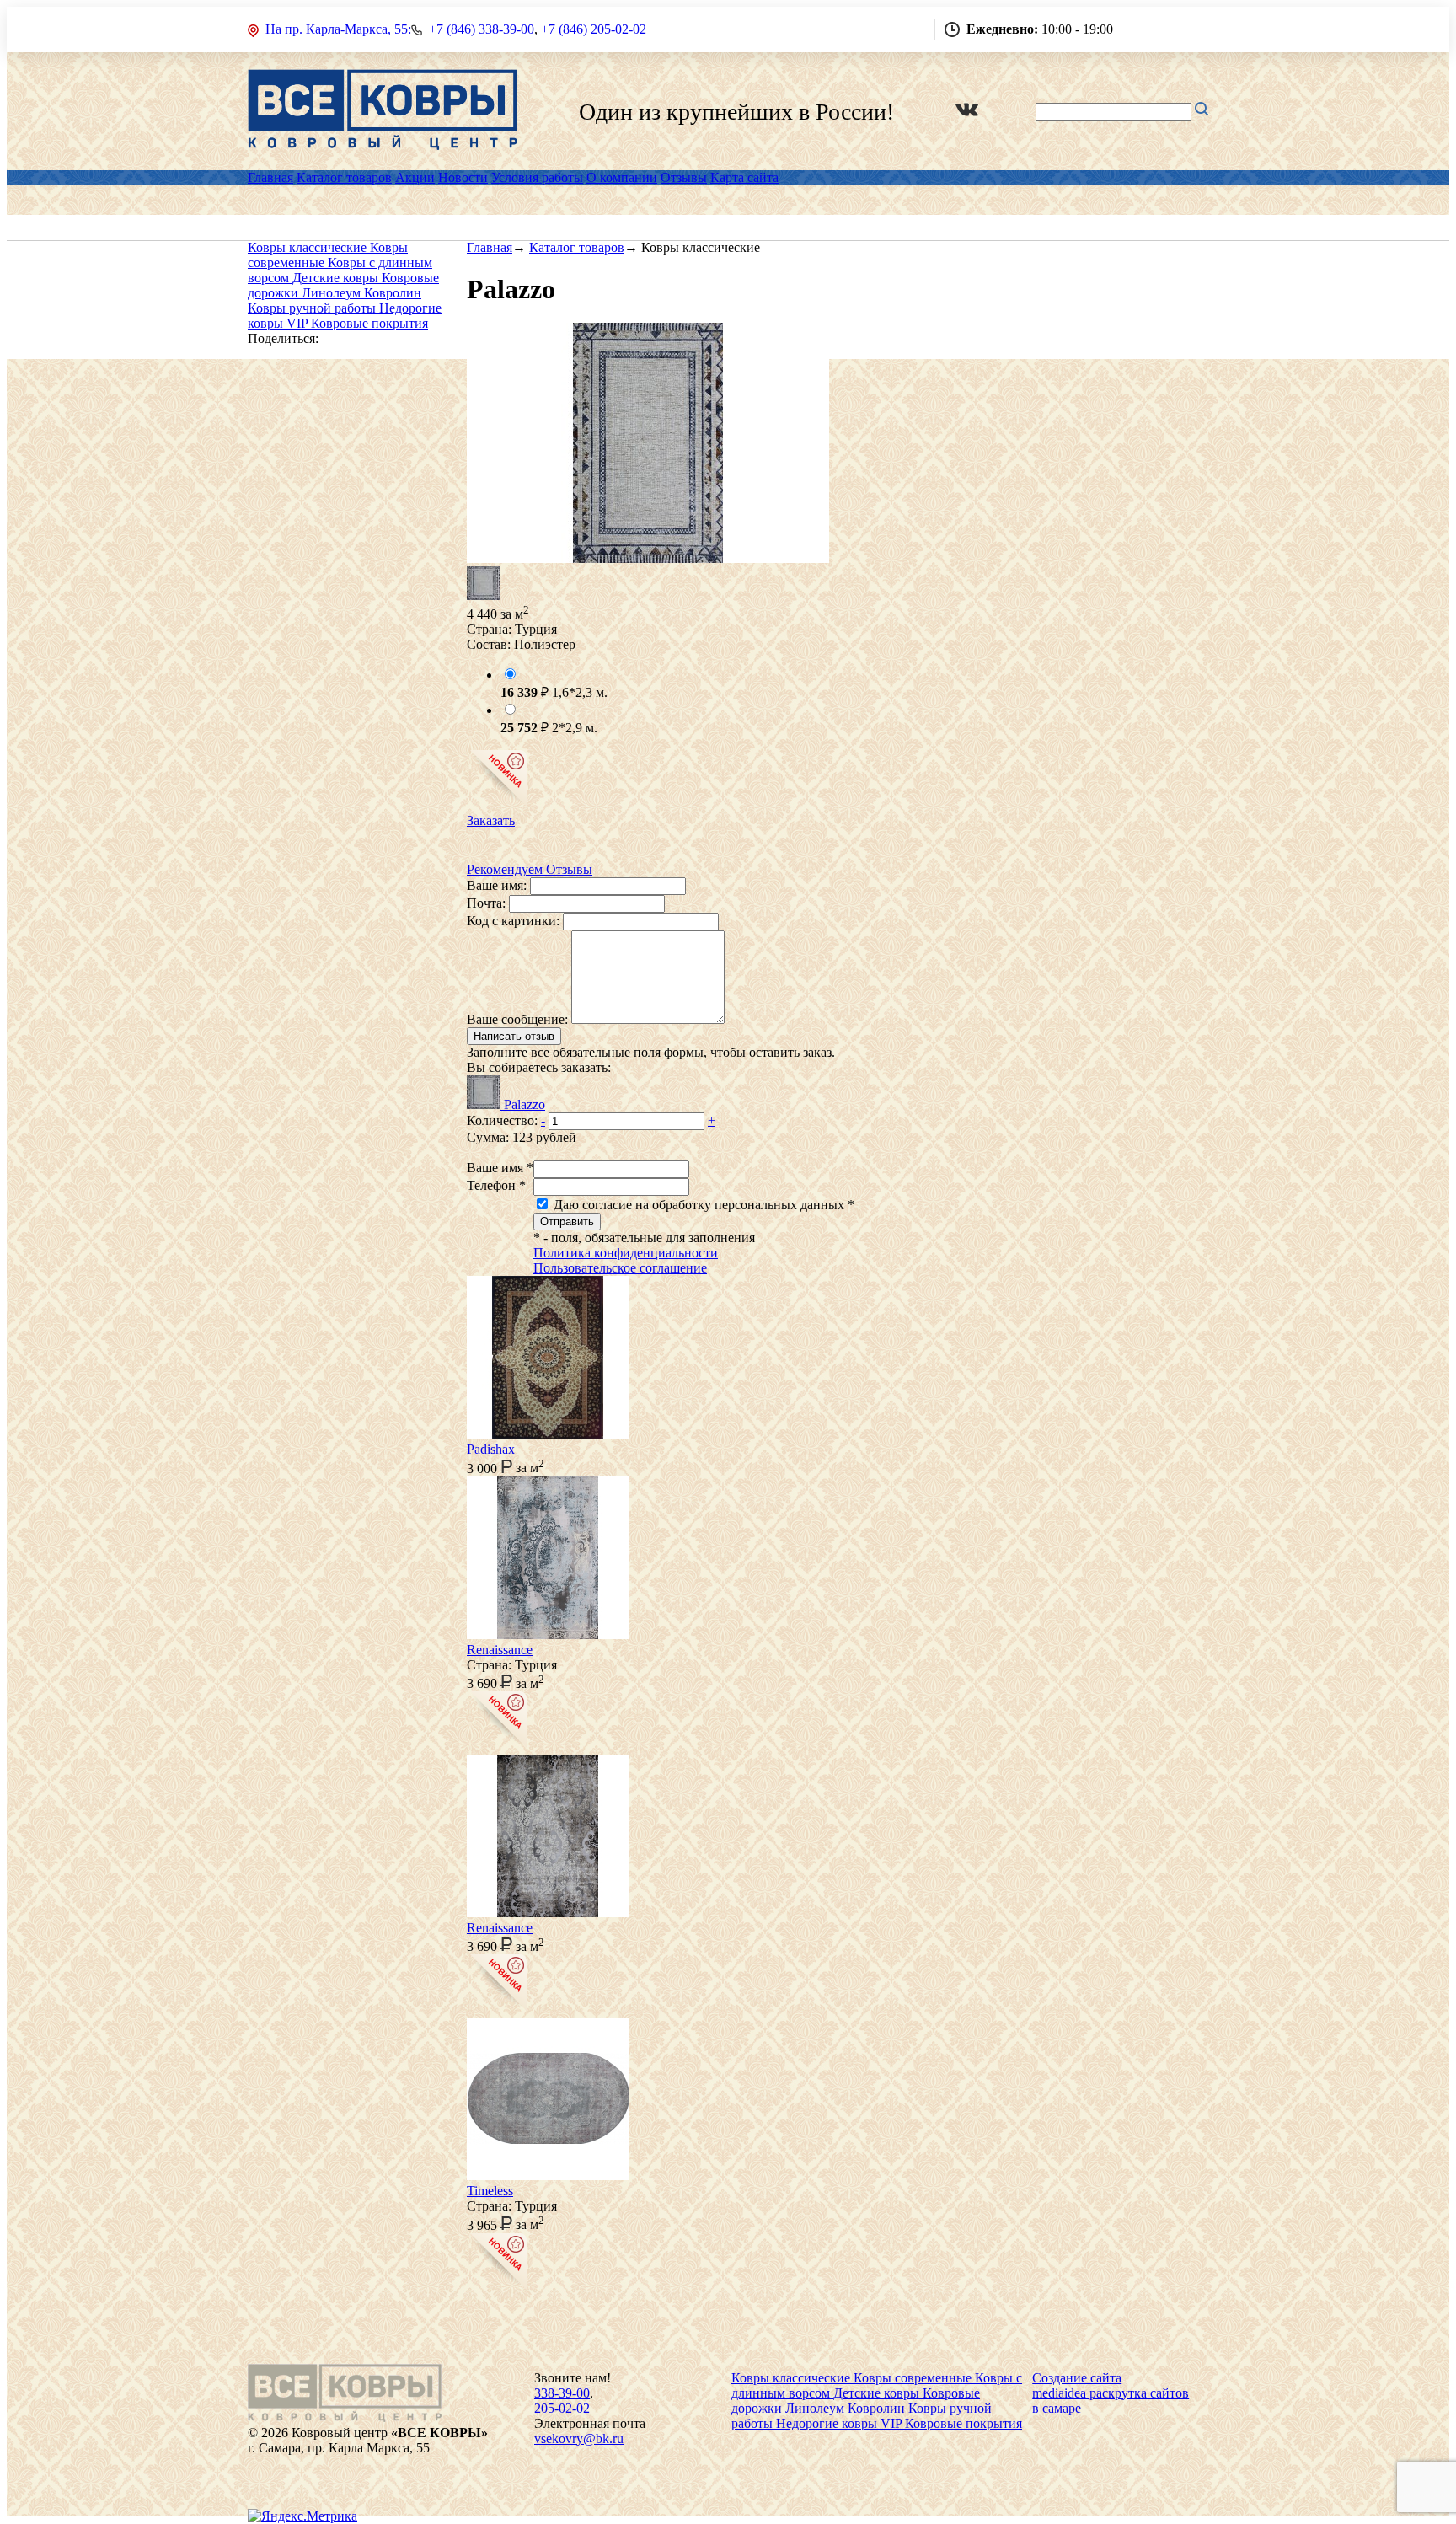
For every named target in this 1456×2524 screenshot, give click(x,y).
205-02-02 (562, 2408)
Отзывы (684, 177)
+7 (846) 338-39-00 (482, 29)
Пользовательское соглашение (620, 1268)
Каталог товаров (344, 177)
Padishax (491, 1449)
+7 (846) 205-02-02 (594, 29)
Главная (270, 177)
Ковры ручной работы (313, 308)
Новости (463, 177)
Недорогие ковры (828, 2423)
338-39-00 (562, 2393)
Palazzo (525, 1104)
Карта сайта (744, 177)
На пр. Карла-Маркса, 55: (338, 29)
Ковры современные (914, 2378)
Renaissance (500, 1650)
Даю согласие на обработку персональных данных (702, 1205)
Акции (415, 177)
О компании (622, 177)
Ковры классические (309, 247)
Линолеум (333, 293)
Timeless (490, 2191)
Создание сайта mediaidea (1077, 2385)
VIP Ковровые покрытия (357, 323)
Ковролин (393, 293)
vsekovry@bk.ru (579, 2438)
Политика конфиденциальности (626, 1253)
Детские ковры (337, 278)
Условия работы (537, 177)
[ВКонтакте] (967, 112)
